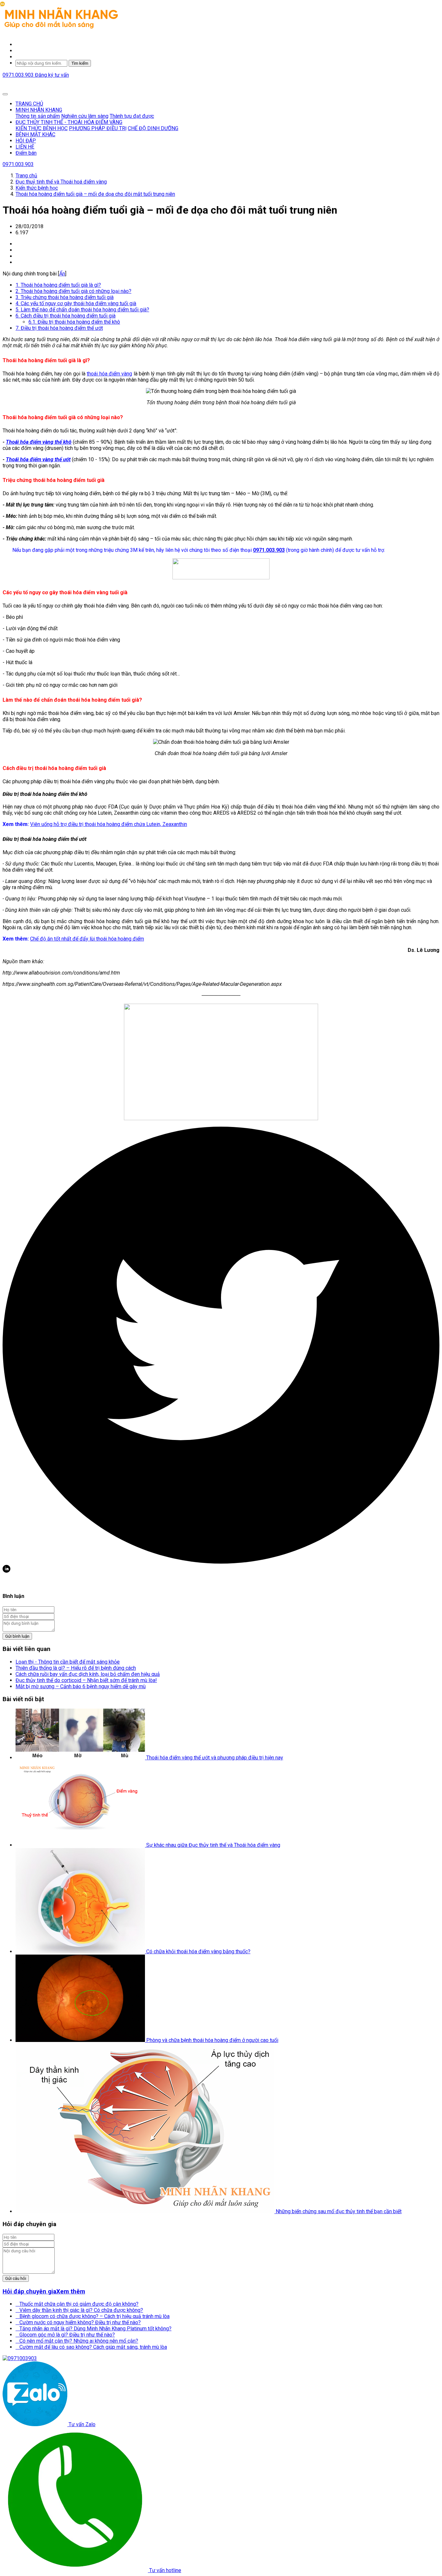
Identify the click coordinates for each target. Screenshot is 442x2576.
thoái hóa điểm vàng (109, 374)
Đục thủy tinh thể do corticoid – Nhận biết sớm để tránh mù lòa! (86, 1680)
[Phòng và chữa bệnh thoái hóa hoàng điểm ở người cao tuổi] (81, 2040)
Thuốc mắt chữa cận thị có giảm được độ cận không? (77, 2304)
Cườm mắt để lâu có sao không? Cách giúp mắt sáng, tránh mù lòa (91, 2347)
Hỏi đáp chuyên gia (29, 2292)
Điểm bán (26, 153)
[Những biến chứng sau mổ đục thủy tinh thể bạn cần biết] (146, 2211)
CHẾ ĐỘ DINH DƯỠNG (153, 128)
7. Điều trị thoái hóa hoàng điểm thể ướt (59, 328)
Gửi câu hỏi (16, 2278)
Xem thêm (71, 2292)
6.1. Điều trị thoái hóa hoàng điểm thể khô (74, 322)
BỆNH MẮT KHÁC (35, 134)
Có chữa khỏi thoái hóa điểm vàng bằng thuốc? (198, 1952)
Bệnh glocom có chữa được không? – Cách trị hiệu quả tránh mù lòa (93, 2316)
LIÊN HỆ (25, 147)
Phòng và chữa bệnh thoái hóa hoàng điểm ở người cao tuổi (212, 2040)
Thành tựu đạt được (132, 116)
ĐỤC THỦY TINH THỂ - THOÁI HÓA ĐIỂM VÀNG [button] (69, 122)
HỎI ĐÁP (26, 141)
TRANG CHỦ (29, 104)
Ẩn (62, 274)
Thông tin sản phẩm (38, 116)
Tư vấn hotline (165, 2570)
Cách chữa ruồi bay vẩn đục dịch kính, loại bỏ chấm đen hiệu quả (88, 1674)
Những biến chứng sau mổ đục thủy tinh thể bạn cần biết (339, 2211)
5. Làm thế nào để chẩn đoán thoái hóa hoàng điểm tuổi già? (82, 310)
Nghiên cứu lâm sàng (85, 116)
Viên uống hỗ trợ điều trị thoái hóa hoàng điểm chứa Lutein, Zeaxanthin (109, 824)
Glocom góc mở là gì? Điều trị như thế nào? (65, 2335)
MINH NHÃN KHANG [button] (39, 110)
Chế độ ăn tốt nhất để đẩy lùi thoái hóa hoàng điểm (87, 939)
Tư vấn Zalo (81, 2424)
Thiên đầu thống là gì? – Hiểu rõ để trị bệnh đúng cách (76, 1668)
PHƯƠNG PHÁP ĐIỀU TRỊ (98, 128)
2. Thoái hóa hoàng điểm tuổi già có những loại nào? (73, 291)
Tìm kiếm (80, 63)
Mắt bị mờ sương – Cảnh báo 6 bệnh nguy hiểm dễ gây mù (81, 1686)
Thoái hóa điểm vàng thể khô (39, 442)
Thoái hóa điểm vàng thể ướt (38, 459)
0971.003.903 (19, 75)
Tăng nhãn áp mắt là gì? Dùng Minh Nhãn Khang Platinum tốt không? (94, 2329)
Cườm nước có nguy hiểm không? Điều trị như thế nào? (78, 2322)
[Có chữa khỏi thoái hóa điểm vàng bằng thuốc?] (81, 1952)
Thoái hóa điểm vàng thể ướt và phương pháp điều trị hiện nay (215, 1758)
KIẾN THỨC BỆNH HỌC (42, 128)
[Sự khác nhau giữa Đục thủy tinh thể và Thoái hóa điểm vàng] (81, 1845)
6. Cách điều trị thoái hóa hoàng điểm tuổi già (66, 316)
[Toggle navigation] (5, 94)
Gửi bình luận (17, 1636)
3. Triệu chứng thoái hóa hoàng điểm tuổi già (65, 297)
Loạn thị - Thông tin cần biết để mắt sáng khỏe (68, 1662)
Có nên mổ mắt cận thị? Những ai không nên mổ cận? (77, 2341)
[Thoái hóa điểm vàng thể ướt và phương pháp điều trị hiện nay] (81, 1758)
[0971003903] (20, 2358)
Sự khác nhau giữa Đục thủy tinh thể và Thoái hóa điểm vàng (213, 1845)
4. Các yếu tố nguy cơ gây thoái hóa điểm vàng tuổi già (76, 303)
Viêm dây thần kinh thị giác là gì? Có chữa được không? (79, 2310)
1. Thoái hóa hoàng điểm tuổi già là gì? (58, 285)
